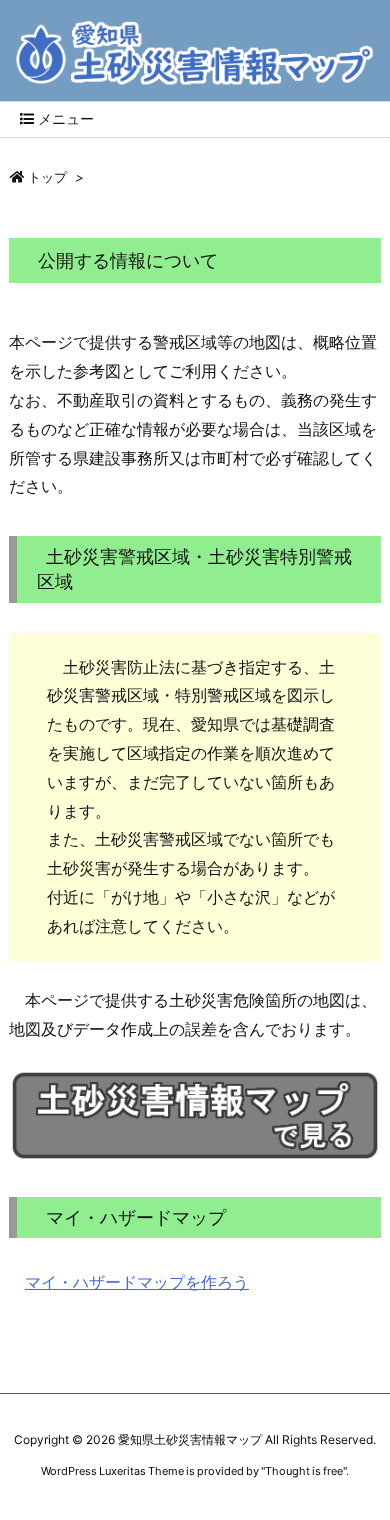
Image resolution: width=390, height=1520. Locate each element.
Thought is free (304, 1471)
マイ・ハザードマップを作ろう (137, 1282)
